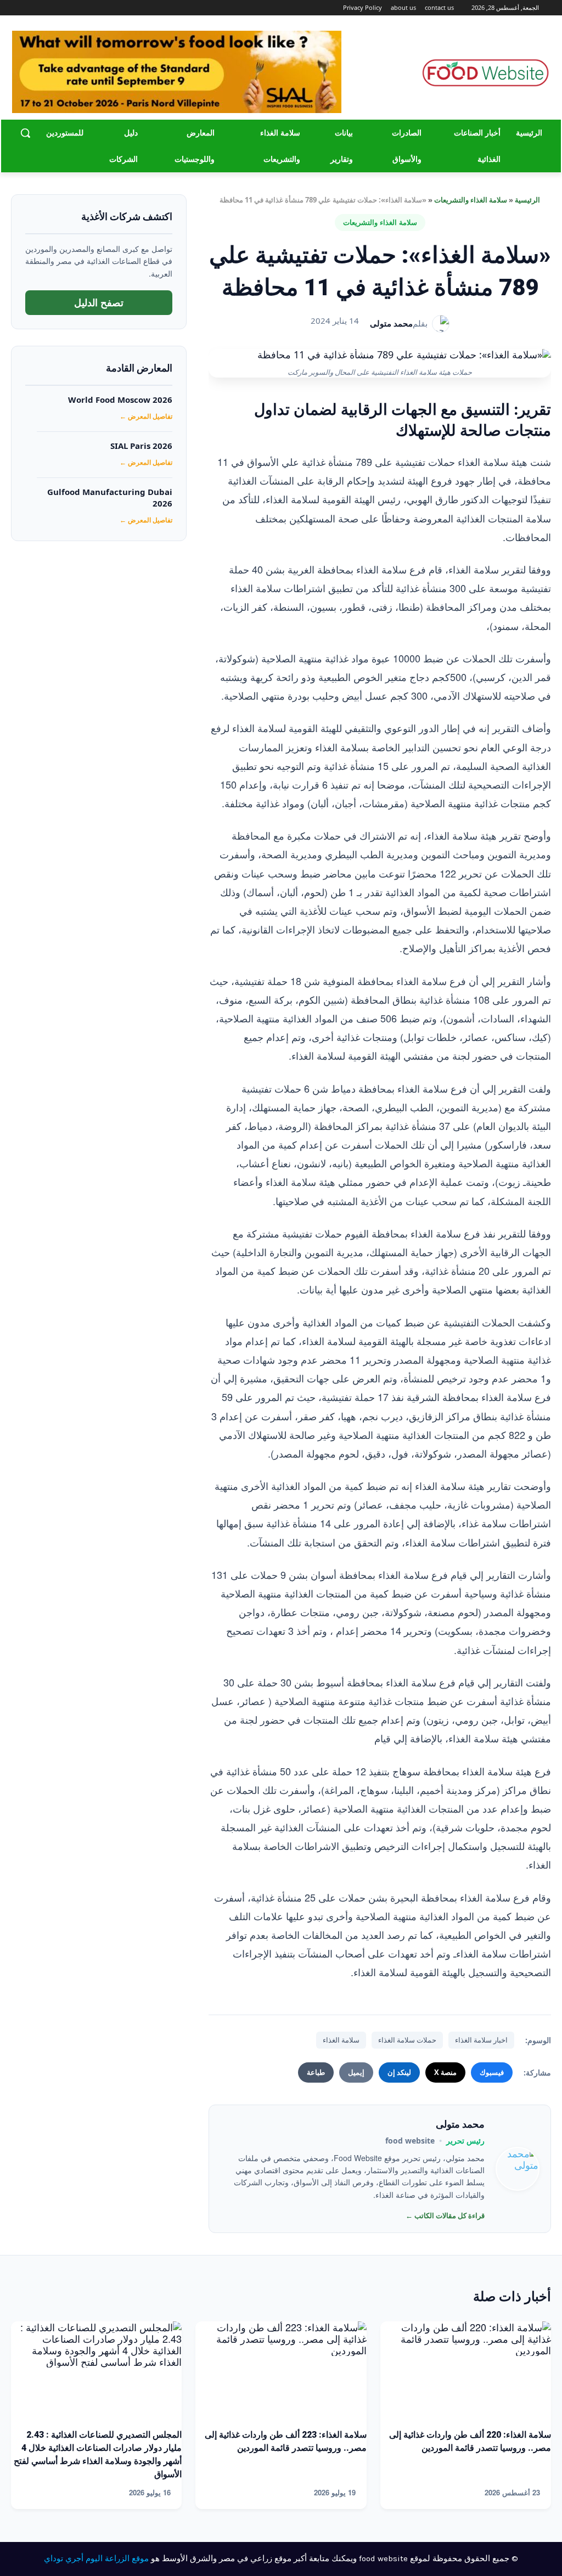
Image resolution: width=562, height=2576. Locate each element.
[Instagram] (46, 8)
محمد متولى (391, 323)
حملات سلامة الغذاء (407, 2040)
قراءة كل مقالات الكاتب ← (445, 2215)
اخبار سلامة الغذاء (481, 2040)
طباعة (316, 2072)
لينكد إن (399, 2072)
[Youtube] (18, 8)
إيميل (356, 2072)
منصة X (445, 2072)
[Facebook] (61, 8)
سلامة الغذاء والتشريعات (471, 200)
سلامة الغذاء (341, 2040)
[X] (31, 8)
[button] (25, 133)
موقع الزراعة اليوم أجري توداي (96, 2558)
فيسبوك (492, 2072)
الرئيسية (527, 200)
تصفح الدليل (99, 302)
